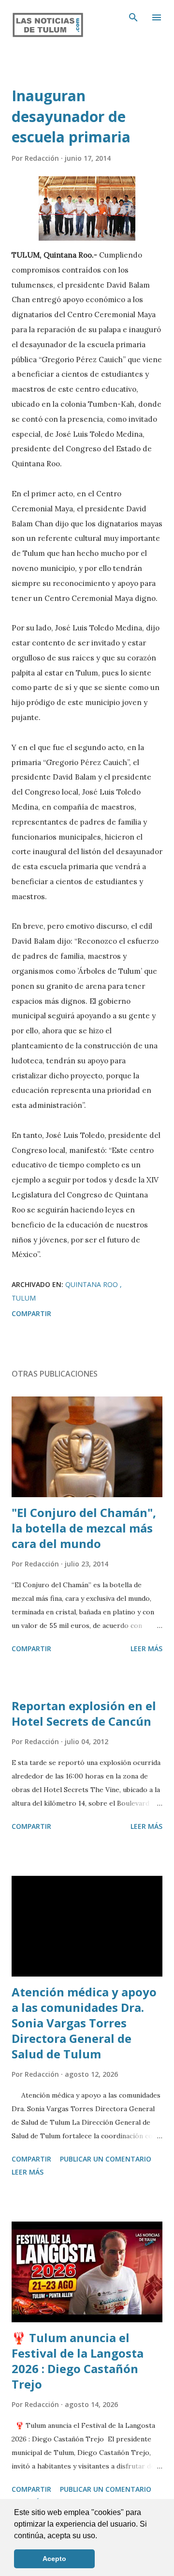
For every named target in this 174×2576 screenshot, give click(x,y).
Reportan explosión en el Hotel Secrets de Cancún (84, 1713)
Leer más (146, 1648)
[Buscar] (133, 17)
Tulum (24, 1298)
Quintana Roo (93, 1284)
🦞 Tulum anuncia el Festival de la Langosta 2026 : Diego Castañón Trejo (78, 2361)
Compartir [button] (31, 1313)
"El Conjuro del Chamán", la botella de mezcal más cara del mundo (84, 1528)
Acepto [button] (54, 2559)
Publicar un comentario (106, 2159)
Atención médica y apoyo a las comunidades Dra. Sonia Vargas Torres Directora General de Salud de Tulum (84, 2023)
